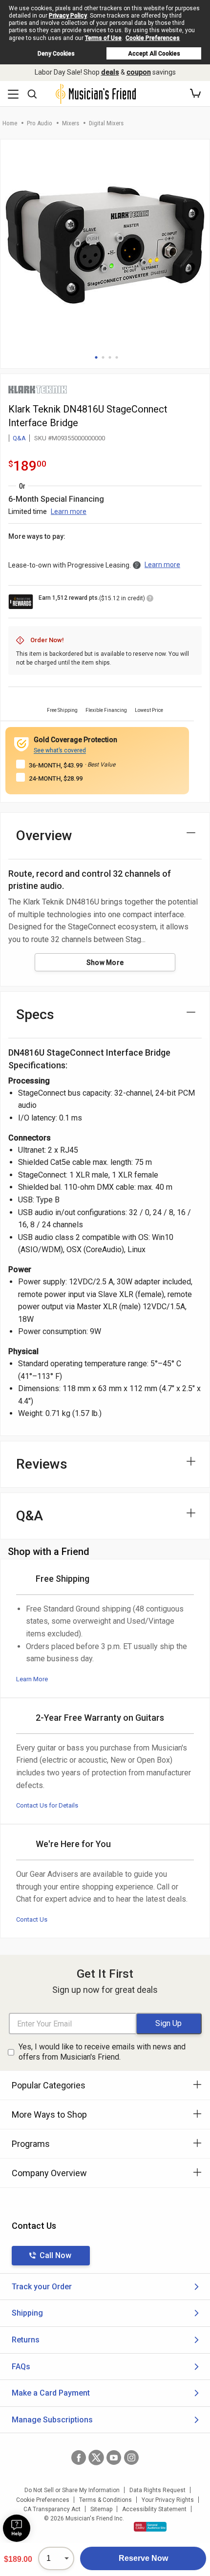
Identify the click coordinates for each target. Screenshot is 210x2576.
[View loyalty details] (150, 600)
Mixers (71, 123)
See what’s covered (60, 750)
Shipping (27, 2313)
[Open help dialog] (17, 2528)
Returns (26, 2340)
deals (110, 72)
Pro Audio (40, 123)
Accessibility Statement (154, 2509)
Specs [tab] (35, 1014)
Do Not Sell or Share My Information (72, 2490)
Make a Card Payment (51, 2393)
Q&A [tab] (30, 1516)
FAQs (21, 2367)
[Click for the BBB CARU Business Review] (150, 2527)
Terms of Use (103, 38)
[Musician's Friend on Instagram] (131, 2458)
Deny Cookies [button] (56, 54)
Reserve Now (143, 2558)
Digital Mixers (106, 123)
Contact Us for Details (47, 1805)
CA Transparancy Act (52, 2509)
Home (10, 123)
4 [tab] (117, 357)
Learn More (32, 1679)
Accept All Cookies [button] (154, 54)
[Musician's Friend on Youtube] (114, 2458)
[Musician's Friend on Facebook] (79, 2458)
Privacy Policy (68, 16)
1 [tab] (96, 357)
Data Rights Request (157, 2490)
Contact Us (32, 1919)
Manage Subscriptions (52, 2420)
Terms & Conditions (105, 2500)
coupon (139, 72)
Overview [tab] (44, 836)
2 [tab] (103, 357)
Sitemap (101, 2509)
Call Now (55, 2255)
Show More (105, 963)
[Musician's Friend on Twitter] (96, 2458)
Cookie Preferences (153, 38)
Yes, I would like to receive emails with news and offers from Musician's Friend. (102, 2052)
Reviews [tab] (42, 1464)
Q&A (19, 438)
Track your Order (42, 2287)
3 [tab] (110, 357)
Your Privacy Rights (168, 2500)
